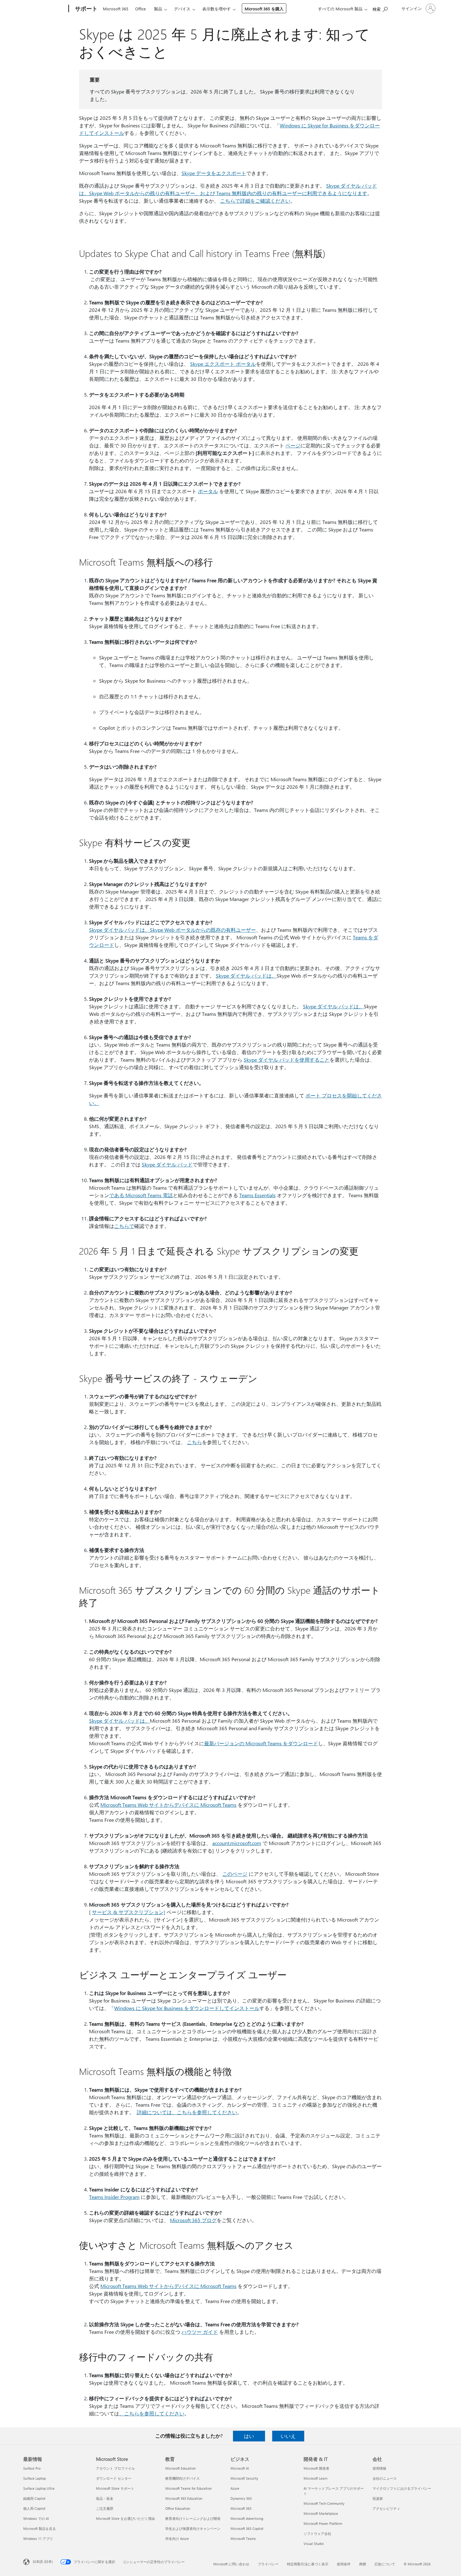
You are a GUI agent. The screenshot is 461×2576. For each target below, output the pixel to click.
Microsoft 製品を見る (40, 2528)
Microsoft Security (244, 2478)
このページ (235, 1874)
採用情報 (379, 2468)
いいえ (288, 2436)
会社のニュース (385, 2478)
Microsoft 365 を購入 (264, 9)
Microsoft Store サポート (115, 2488)
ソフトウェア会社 (317, 2533)
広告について (385, 2564)
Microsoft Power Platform (323, 2523)
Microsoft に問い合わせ (231, 2564)
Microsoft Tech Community (324, 2503)
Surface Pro (32, 2468)
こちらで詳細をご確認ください (255, 201)
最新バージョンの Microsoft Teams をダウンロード (261, 1743)
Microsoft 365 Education (184, 2498)
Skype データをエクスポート (214, 173)
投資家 (378, 2498)
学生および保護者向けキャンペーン (193, 2528)
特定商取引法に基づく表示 (308, 2564)
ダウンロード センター (114, 2478)
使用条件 (344, 2564)
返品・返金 (105, 2498)
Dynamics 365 (241, 2498)
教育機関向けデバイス (183, 2478)
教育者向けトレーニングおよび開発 (193, 2518)
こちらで (124, 1226)
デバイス (182, 9)
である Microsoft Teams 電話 (141, 1195)
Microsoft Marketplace (321, 2513)
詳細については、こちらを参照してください (187, 2112)
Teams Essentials (257, 1195)
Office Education (178, 2508)
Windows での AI (36, 2518)
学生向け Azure (177, 2539)
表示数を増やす (217, 9)
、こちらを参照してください (152, 2413)
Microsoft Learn (315, 2478)
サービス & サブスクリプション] (129, 1912)
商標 (363, 2564)
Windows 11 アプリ (38, 2539)
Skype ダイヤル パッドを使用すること (287, 1060)
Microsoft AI (240, 2468)
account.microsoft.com (237, 1843)
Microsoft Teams (243, 2539)
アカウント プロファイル (115, 2468)
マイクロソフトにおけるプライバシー (402, 2488)
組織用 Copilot (34, 2498)
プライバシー (268, 2564)
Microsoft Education (180, 2468)
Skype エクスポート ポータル (223, 364)
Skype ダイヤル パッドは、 (246, 976)
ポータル (208, 491)
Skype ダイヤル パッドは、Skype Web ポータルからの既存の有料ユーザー (172, 930)
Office (140, 9)
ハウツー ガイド (200, 2332)
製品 (158, 9)
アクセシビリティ (386, 2508)
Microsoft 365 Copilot (247, 2528)
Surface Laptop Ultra (39, 2488)
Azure (235, 2488)
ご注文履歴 (105, 2508)
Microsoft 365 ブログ (193, 2220)
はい (249, 2436)
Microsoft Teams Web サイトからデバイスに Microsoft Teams (168, 1805)
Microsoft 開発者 (316, 2468)
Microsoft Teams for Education (188, 2488)
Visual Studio (314, 2544)
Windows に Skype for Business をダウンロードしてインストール (187, 2008)
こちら (194, 1442)
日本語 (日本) (43, 2561)
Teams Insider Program (114, 2197)
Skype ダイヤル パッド (167, 1164)
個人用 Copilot (34, 2508)
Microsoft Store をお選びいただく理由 (125, 2518)
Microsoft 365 (116, 9)
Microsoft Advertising (247, 2518)
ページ (293, 445)
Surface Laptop (34, 2478)
